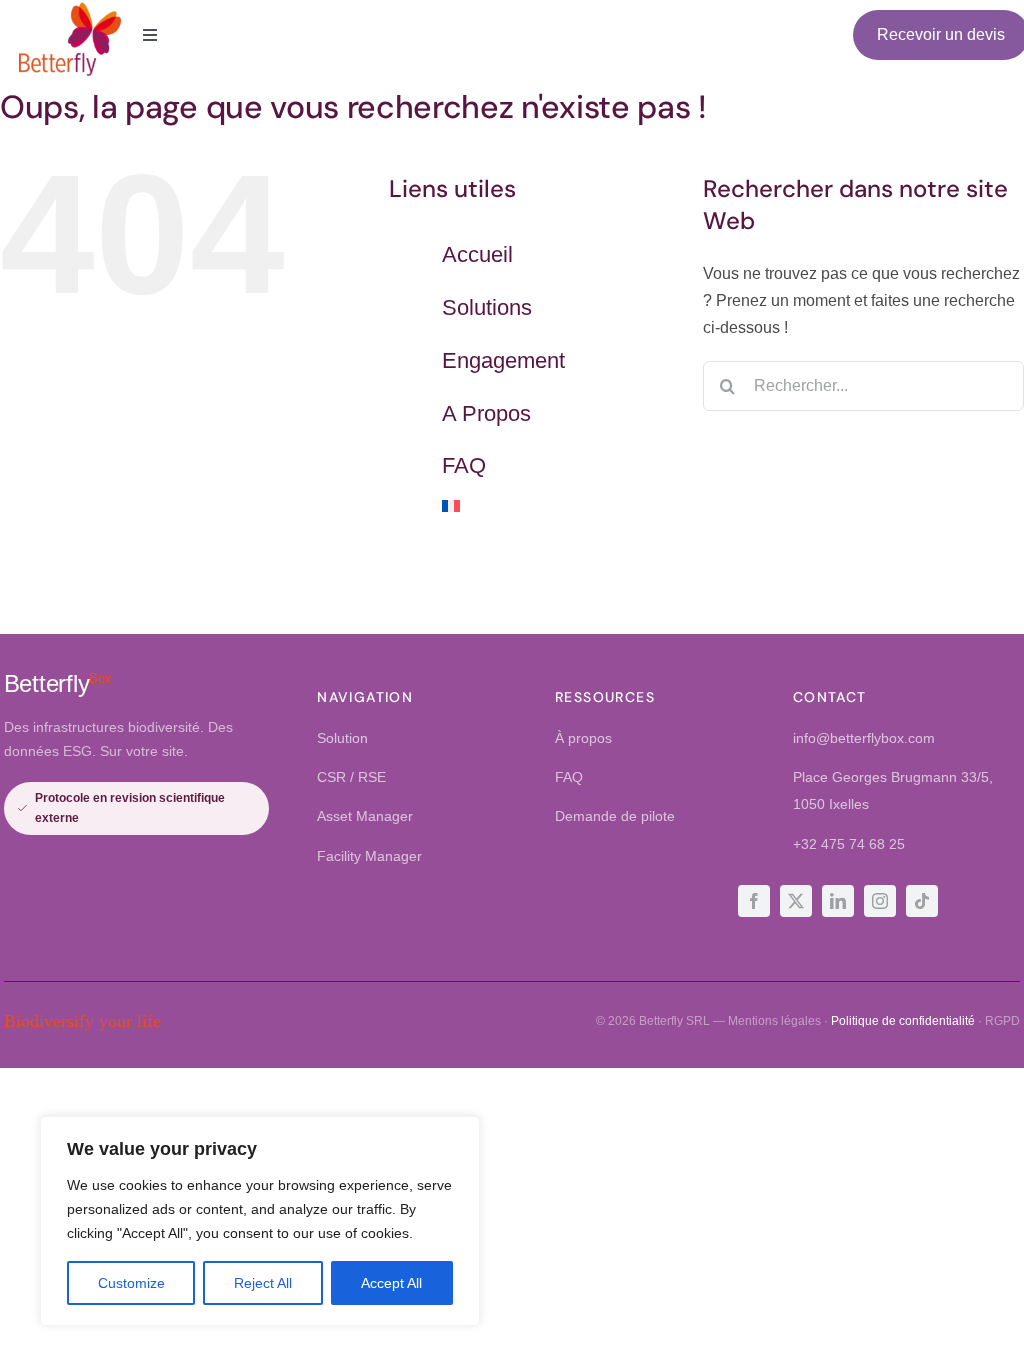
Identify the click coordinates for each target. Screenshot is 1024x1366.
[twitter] (796, 901)
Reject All (263, 1283)
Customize (131, 1283)
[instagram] (880, 901)
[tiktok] (922, 901)
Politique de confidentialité (903, 1021)
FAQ (464, 465)
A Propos (486, 413)
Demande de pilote (615, 816)
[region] (260, 1221)
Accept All (391, 1283)
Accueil (477, 254)
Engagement (503, 360)
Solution (342, 738)
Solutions (487, 307)
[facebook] (754, 901)
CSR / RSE (351, 777)
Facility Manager (369, 856)
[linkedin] (838, 901)
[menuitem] (557, 506)
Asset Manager (365, 816)
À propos (583, 738)
